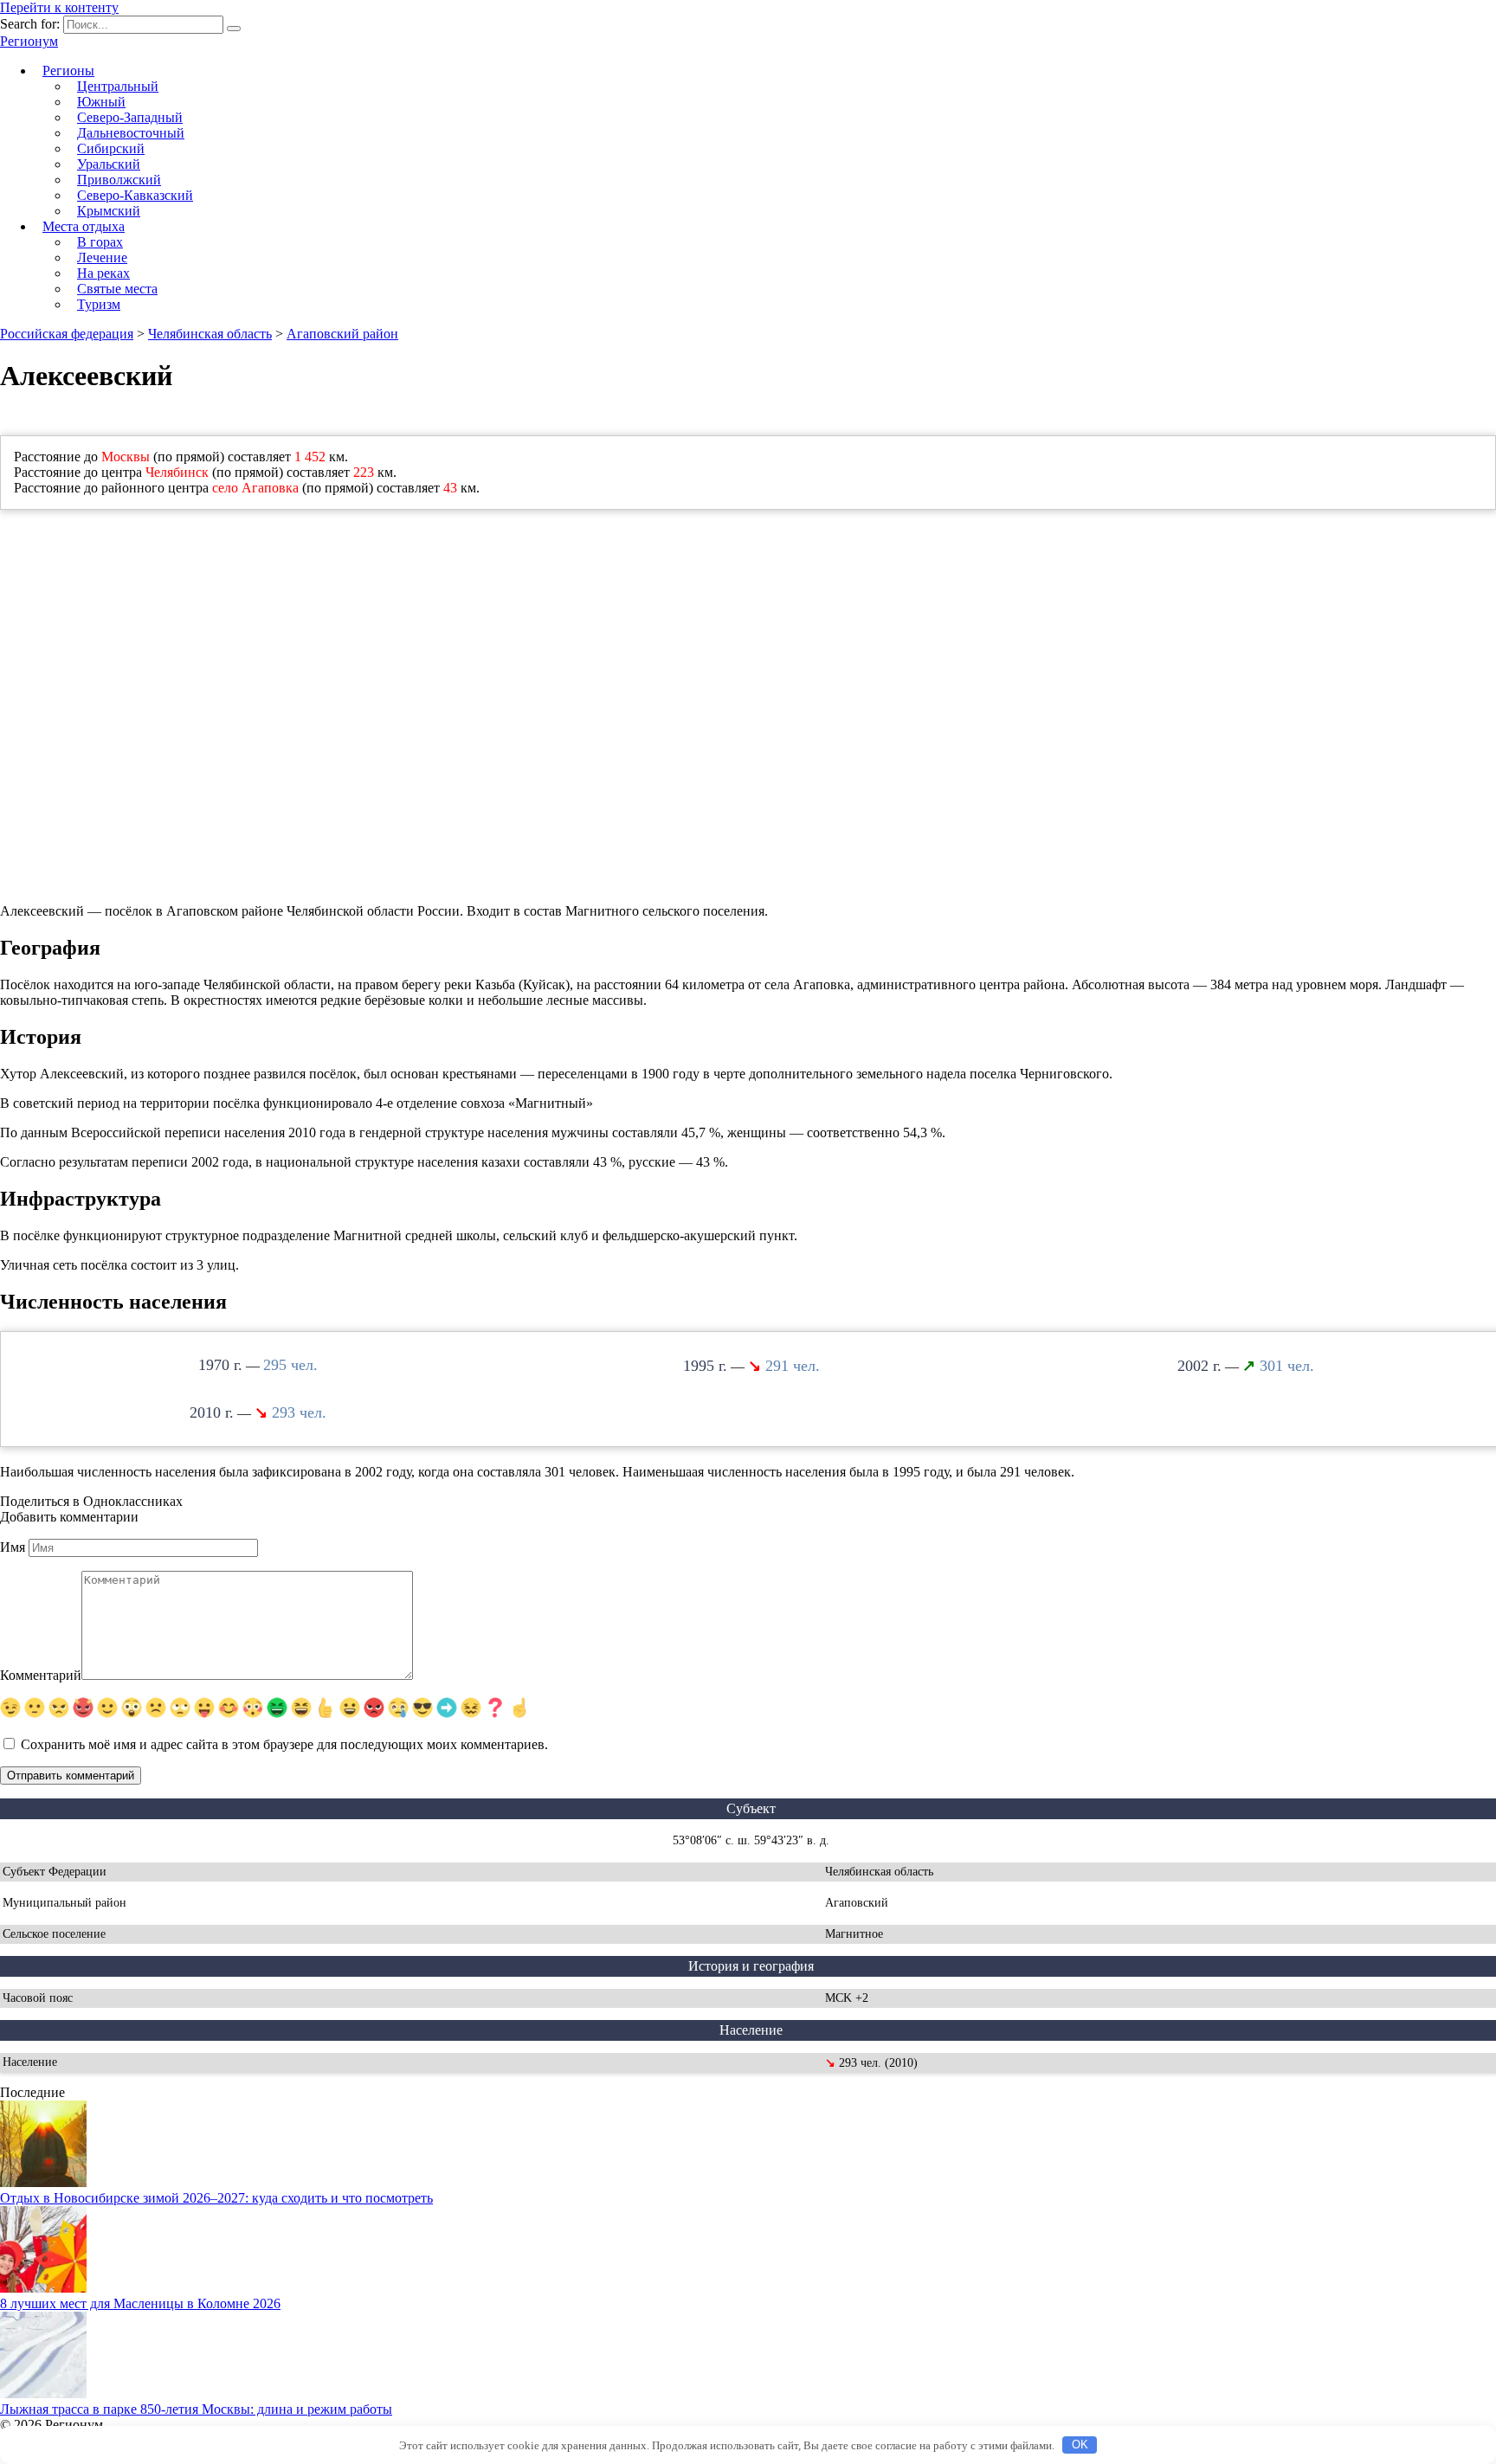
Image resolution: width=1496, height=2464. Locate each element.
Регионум (29, 41)
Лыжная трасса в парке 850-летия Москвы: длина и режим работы (196, 2409)
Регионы (68, 71)
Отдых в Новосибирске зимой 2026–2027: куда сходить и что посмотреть (216, 2198)
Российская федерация (67, 334)
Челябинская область (210, 334)
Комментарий (41, 1675)
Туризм (99, 304)
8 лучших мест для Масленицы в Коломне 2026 (140, 2303)
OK (1080, 2445)
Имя (13, 1547)
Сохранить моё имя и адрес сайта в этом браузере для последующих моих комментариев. (284, 1744)
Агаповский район (342, 334)
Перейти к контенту (59, 7)
